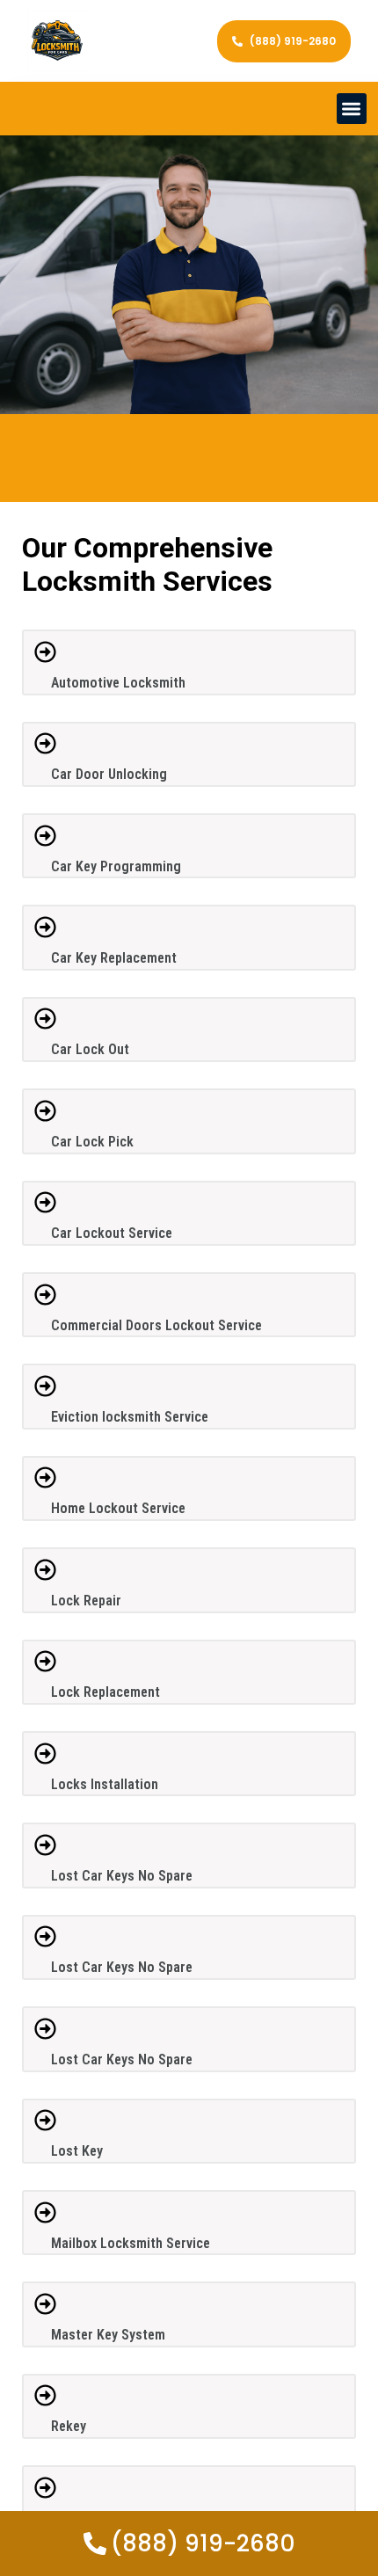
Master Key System (108, 2335)
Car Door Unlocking (109, 774)
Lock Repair (86, 1601)
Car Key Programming (116, 866)
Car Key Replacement (114, 958)
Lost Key (77, 2151)
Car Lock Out (90, 1049)
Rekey (69, 2426)
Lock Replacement (105, 1692)
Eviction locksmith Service (130, 1417)
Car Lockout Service (112, 1233)
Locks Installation (105, 1784)
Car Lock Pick (92, 1142)
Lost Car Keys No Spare (122, 1876)
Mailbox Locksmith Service (131, 2243)
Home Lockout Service (118, 1508)
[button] (352, 109)
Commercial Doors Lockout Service (156, 1325)
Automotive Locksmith (118, 683)
